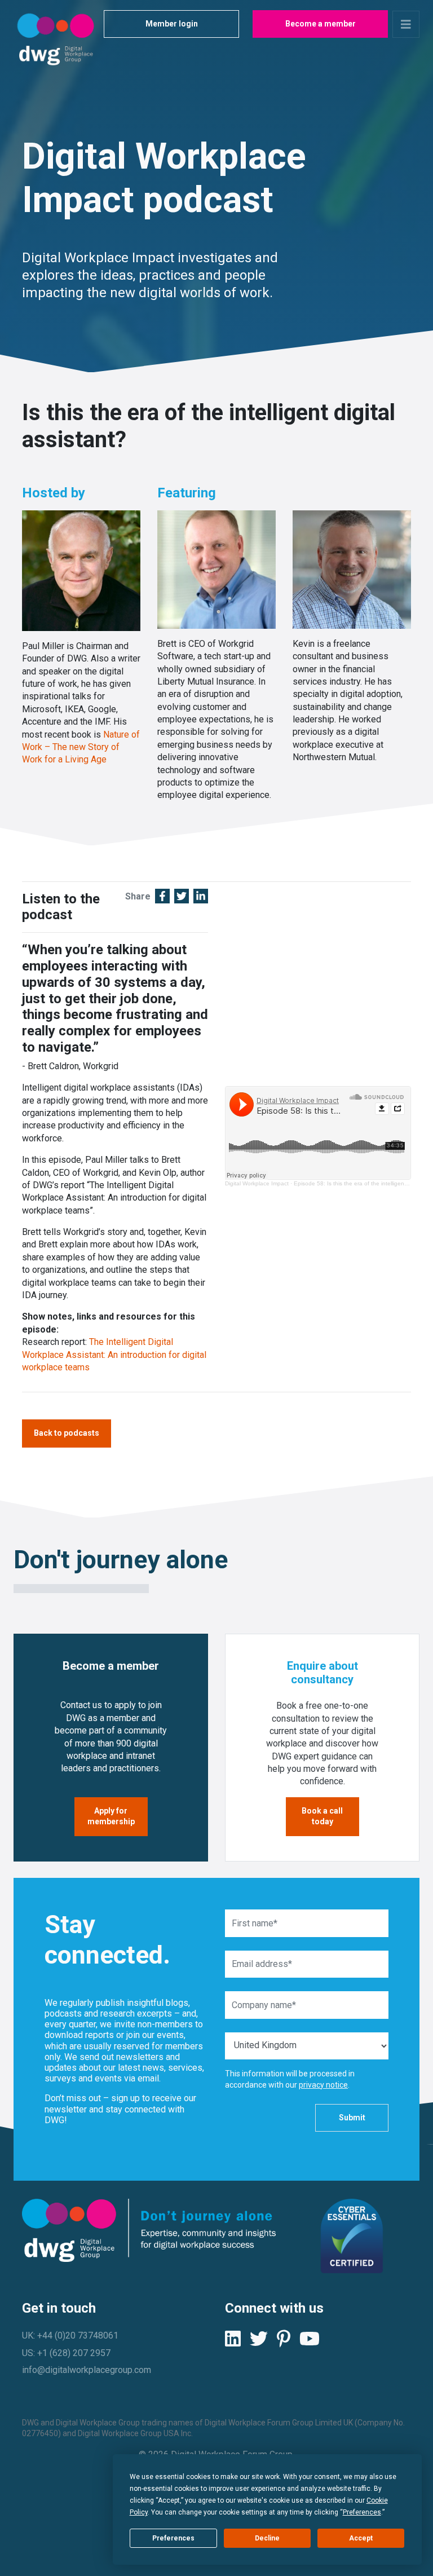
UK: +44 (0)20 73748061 (70, 2335)
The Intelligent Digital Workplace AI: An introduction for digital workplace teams (114, 1355)
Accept (361, 2538)
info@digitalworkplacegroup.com (87, 2370)
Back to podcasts (67, 1433)
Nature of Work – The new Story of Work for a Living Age (81, 747)
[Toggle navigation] (406, 24)
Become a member (321, 24)
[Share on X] (182, 897)
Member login (172, 24)
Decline (267, 2538)
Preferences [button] (362, 2512)
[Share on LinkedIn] (201, 897)
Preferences (173, 2538)
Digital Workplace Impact (257, 1183)
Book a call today (322, 1816)
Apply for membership (111, 1816)
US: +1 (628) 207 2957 (66, 2353)
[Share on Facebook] (162, 897)
